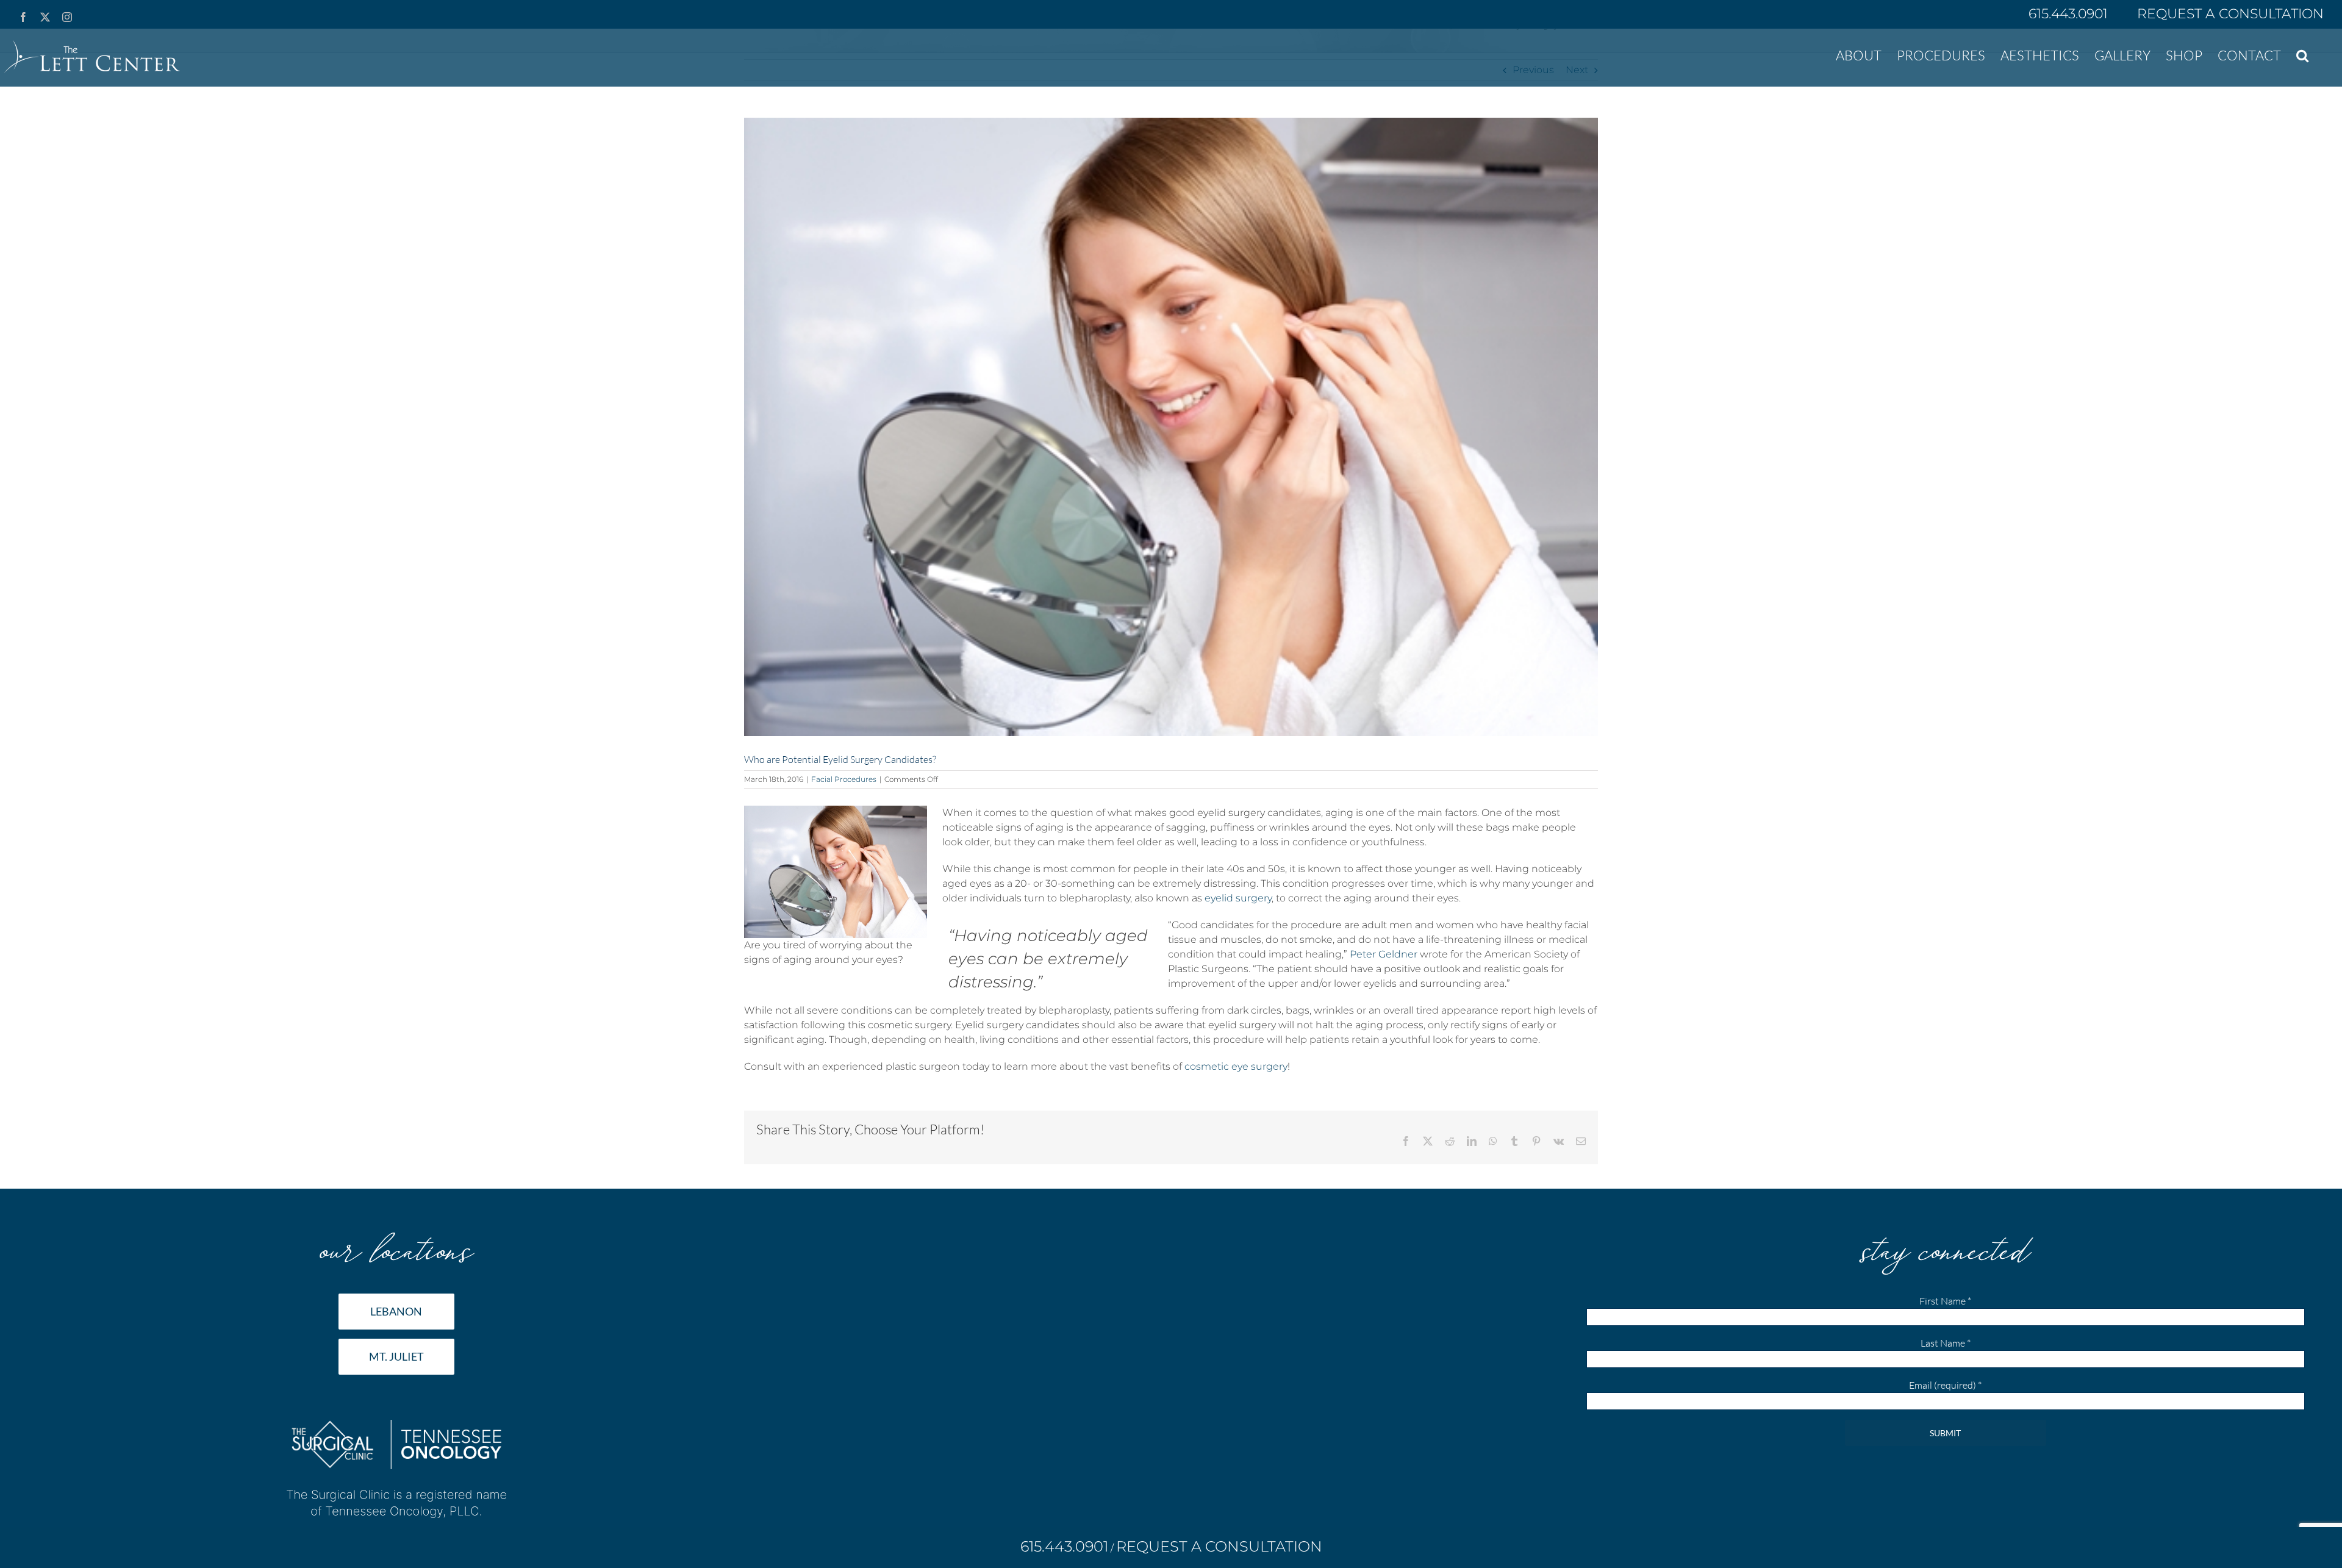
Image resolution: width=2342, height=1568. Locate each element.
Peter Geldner (1384, 954)
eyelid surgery (1238, 898)
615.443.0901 (2070, 14)
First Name (1945, 1301)
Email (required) (1945, 1385)
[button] (2302, 54)
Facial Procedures (844, 779)
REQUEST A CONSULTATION (2230, 14)
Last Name (1946, 1343)
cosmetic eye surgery (1236, 1066)
